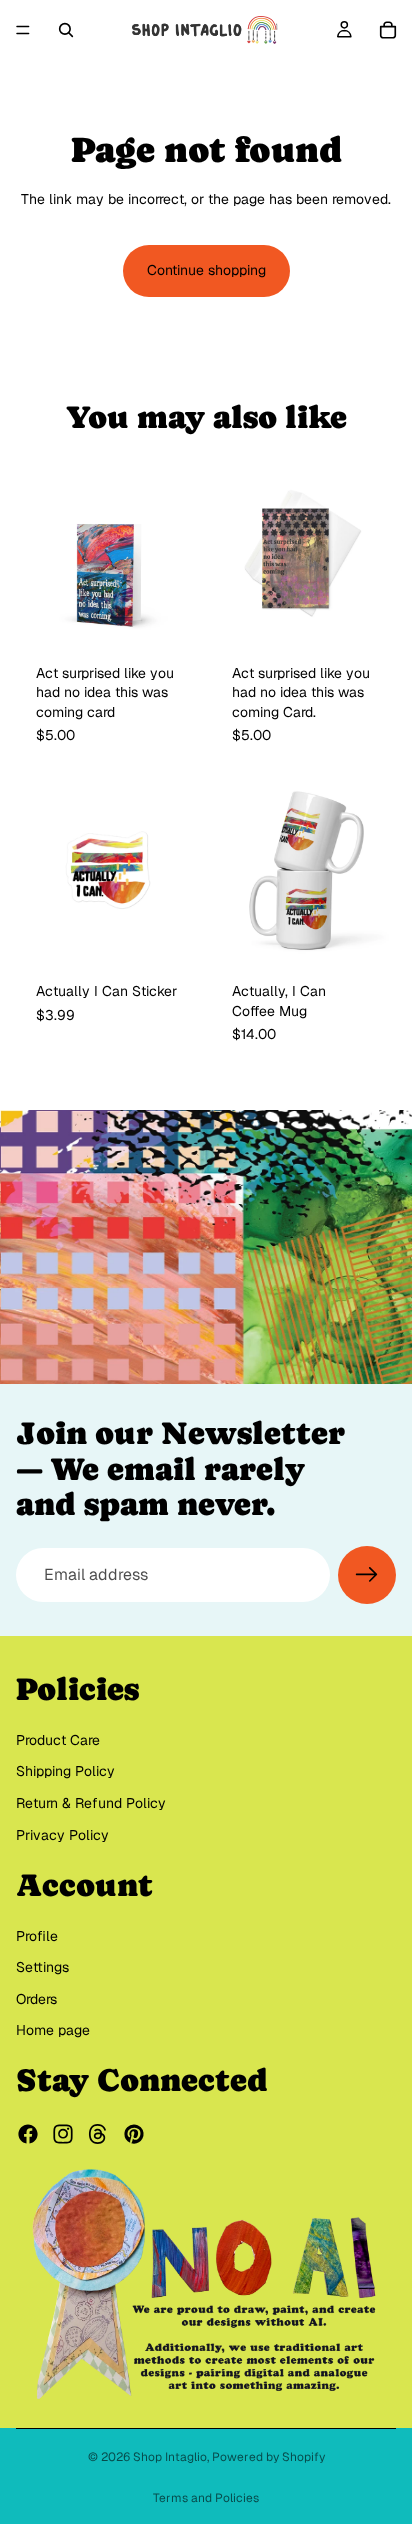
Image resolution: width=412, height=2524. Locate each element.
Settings (42, 1967)
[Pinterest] (134, 2134)
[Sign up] (367, 1575)
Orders (36, 1999)
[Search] (66, 30)
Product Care (58, 1740)
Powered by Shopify (268, 2457)
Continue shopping (206, 270)
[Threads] (98, 2134)
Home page (53, 2031)
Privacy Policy (62, 1835)
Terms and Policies (206, 2498)
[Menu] (23, 30)
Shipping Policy (65, 1771)
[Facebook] (28, 2134)
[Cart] (388, 30)
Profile (37, 1936)
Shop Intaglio (170, 2457)
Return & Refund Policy (91, 1803)
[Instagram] (63, 2134)
